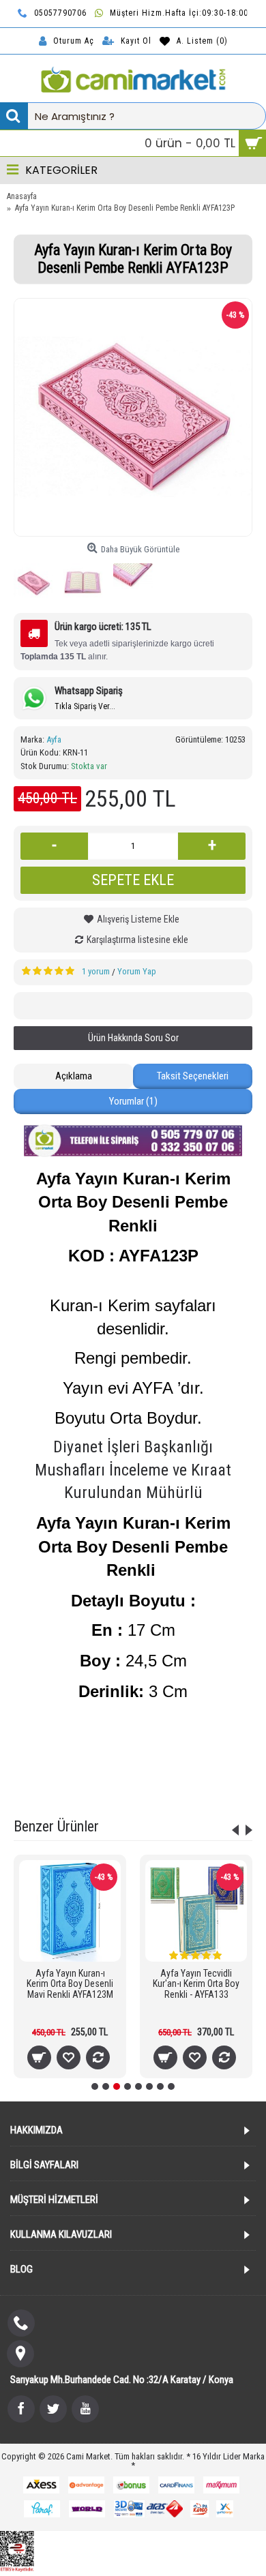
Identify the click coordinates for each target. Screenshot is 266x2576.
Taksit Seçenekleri (193, 1076)
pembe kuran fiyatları (126, 1757)
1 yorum (96, 971)
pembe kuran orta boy (66, 1775)
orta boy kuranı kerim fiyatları (133, 1792)
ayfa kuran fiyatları (149, 1775)
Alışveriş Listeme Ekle (138, 919)
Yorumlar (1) (133, 1101)
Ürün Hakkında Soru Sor (133, 1038)
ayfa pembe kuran (206, 1757)
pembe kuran (54, 1757)
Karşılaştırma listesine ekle (137, 940)
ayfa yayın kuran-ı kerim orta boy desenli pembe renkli (155, 1740)
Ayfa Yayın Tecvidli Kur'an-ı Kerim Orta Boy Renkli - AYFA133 (196, 1984)
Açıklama (74, 1076)
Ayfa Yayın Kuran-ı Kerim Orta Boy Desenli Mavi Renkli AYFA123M (70, 1984)
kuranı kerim (215, 1775)
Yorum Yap (137, 971)
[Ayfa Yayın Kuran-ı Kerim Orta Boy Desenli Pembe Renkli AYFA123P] (133, 417)
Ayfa (54, 739)
